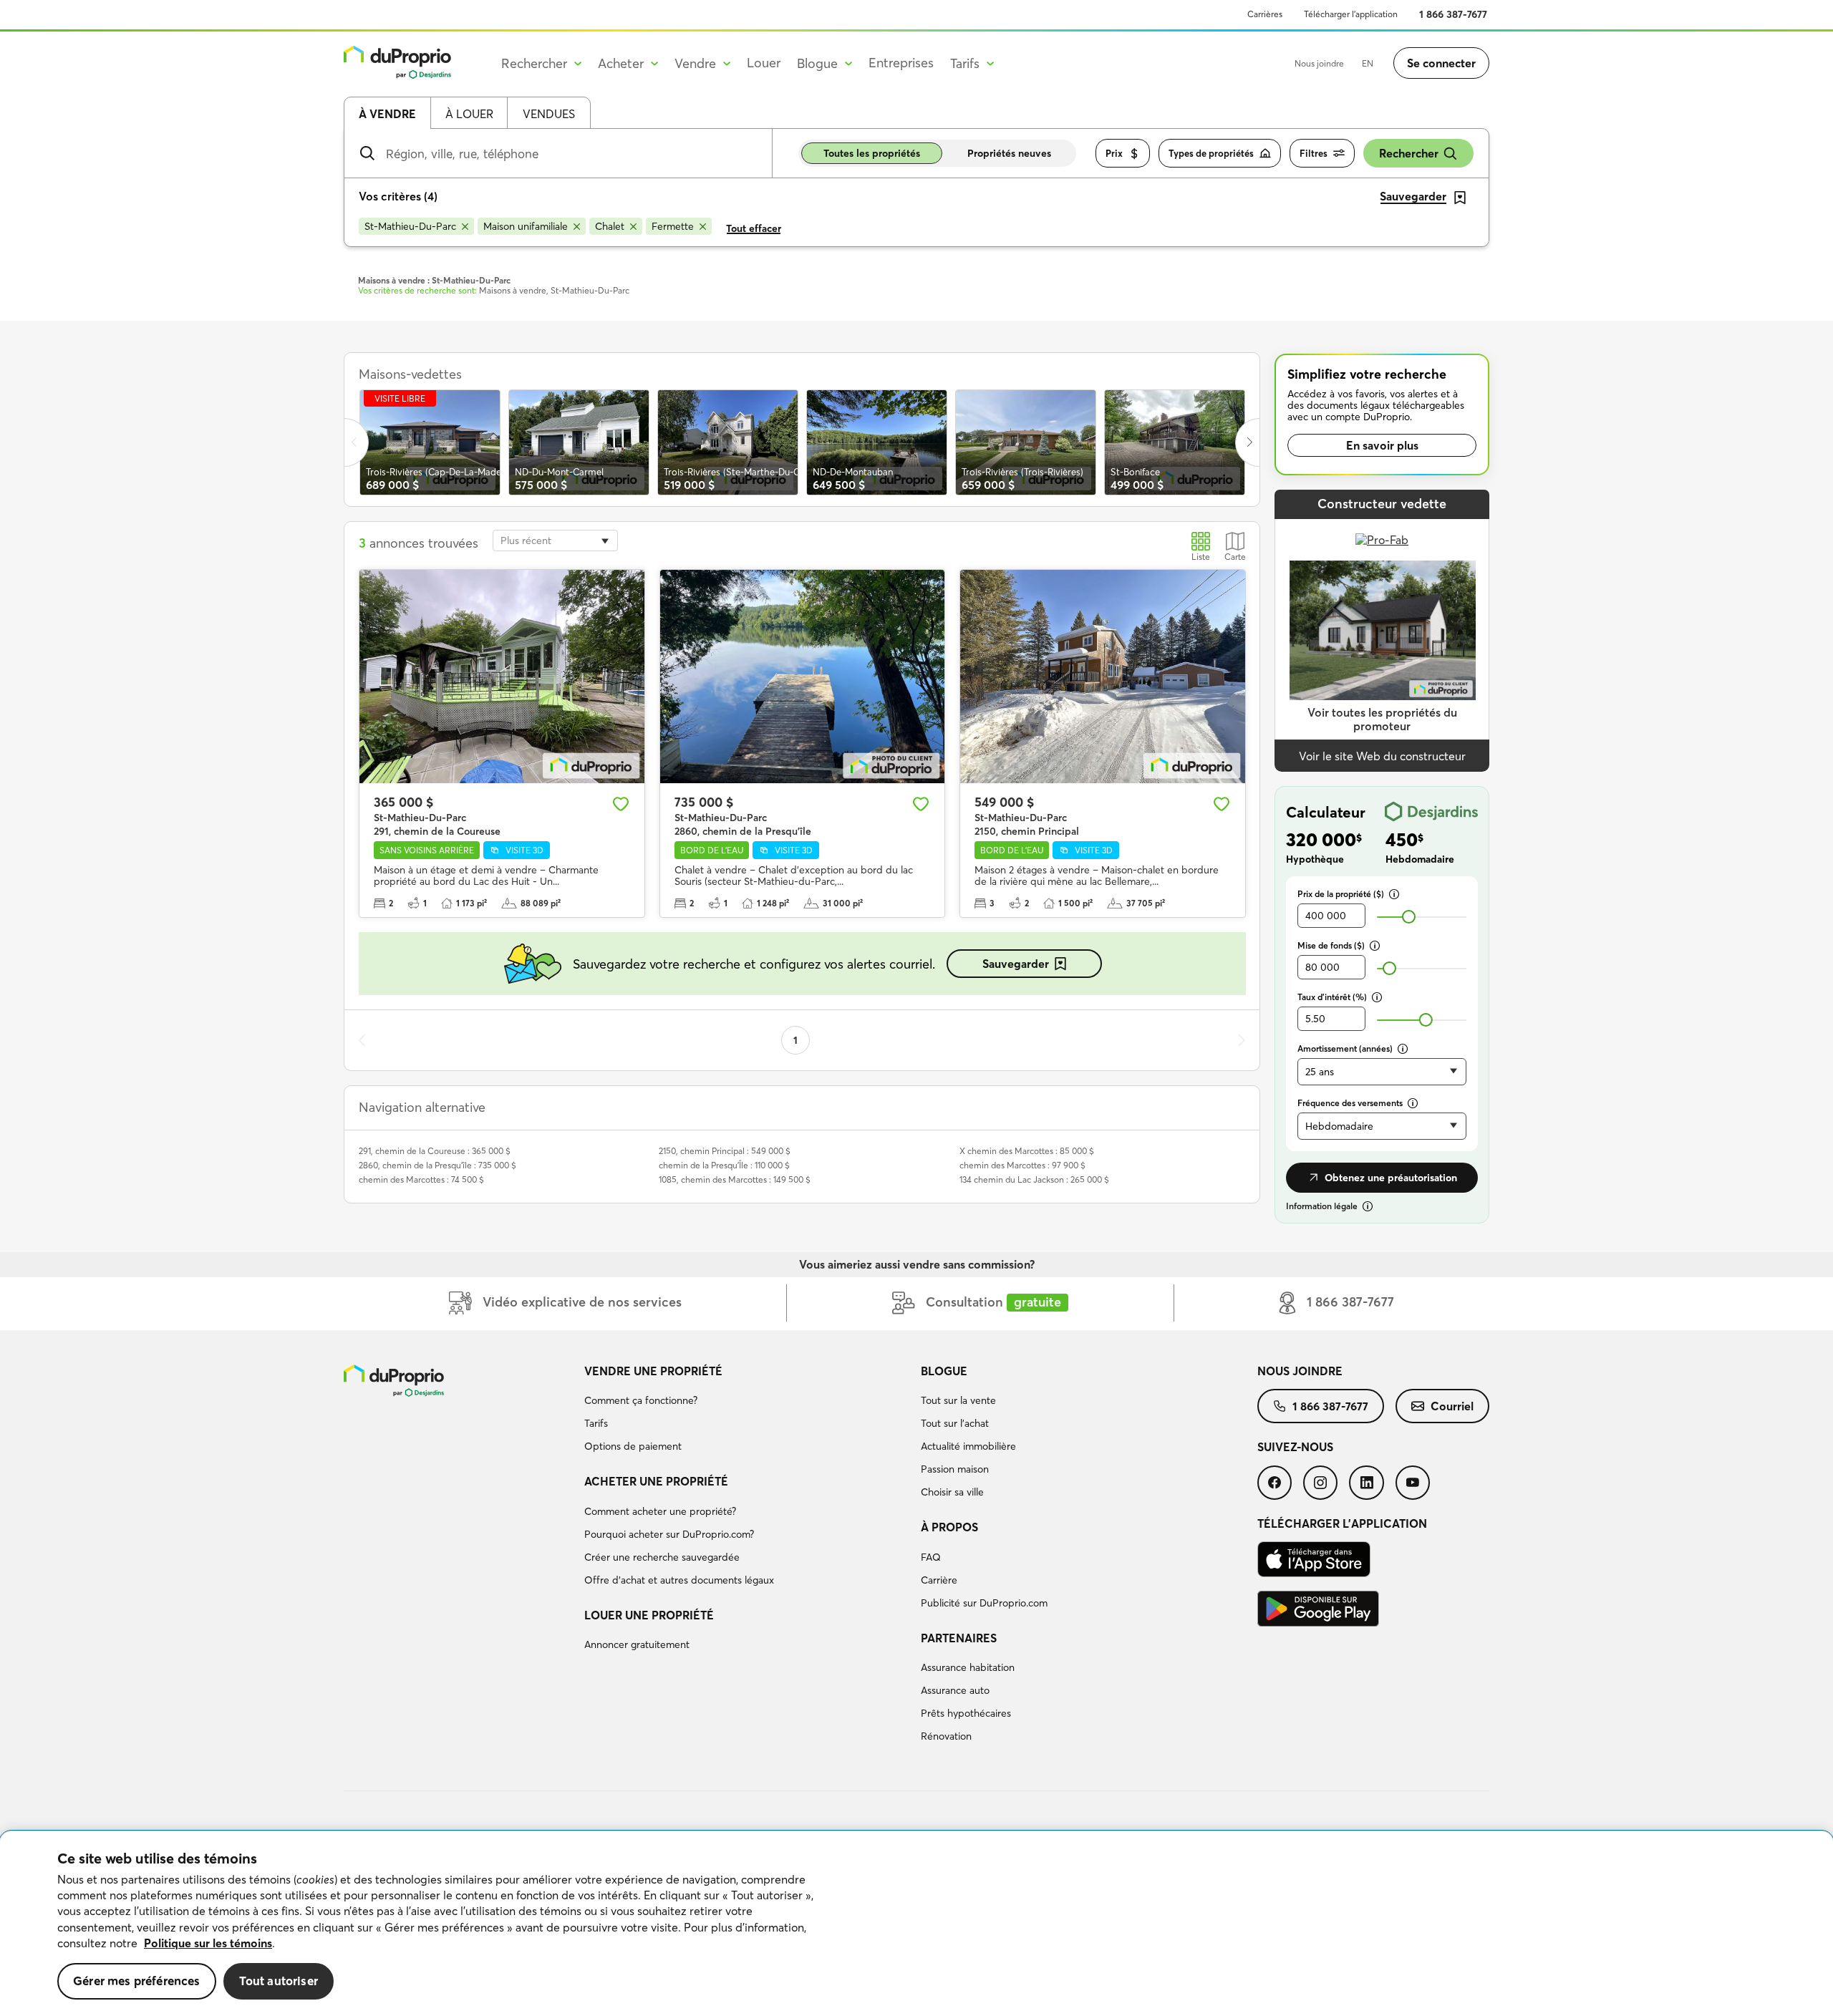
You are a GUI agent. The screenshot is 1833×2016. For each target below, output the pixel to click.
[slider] (1409, 917)
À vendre (387, 114)
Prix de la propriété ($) (1341, 894)
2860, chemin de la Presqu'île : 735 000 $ (437, 1165)
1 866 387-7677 (1453, 14)
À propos (949, 1527)
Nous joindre (1319, 63)
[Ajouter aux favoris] (621, 804)
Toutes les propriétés (872, 153)
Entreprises (901, 63)
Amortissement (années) (1345, 1048)
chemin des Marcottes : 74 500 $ (421, 1179)
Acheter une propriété (656, 1481)
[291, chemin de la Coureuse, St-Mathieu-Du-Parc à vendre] (502, 677)
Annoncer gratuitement (637, 1644)
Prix (1114, 153)
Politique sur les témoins (208, 1943)
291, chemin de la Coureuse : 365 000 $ (435, 1151)
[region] (916, 1924)
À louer (469, 114)
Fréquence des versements (1350, 1103)
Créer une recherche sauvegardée (662, 1557)
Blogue (944, 1371)
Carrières (1265, 14)
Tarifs (596, 1423)
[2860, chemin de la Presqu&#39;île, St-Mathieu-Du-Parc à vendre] (803, 677)
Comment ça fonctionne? (641, 1400)
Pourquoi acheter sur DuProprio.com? (669, 1534)
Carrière (939, 1580)
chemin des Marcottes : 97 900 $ (1022, 1165)
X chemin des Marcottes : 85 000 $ (1027, 1151)
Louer (764, 63)
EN (1368, 63)
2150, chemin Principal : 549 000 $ (725, 1151)
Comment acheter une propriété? (660, 1511)
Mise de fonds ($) (1331, 945)
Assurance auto (955, 1690)
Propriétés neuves (1009, 153)
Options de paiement (633, 1446)
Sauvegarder (1016, 964)
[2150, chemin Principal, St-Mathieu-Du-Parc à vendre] (1103, 677)
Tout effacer (754, 228)
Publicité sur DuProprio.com (984, 1603)
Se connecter (1441, 63)
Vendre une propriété (653, 1371)
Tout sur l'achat (955, 1423)
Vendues (549, 114)
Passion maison (955, 1469)
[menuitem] (747, 1411)
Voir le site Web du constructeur (1382, 756)
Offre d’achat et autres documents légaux (679, 1580)
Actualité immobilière (968, 1446)
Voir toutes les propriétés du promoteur (1382, 719)
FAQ (931, 1557)
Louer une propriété (649, 1615)
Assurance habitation (968, 1667)
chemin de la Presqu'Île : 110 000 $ (724, 1165)
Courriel (1452, 1406)
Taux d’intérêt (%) (1332, 997)
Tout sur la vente (958, 1400)
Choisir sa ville (952, 1492)
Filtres (1314, 153)
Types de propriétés (1211, 153)
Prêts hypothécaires (966, 1713)
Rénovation (946, 1736)
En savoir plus (1382, 445)
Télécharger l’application (1351, 14)
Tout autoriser (279, 1981)
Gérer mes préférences (137, 1981)
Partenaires (959, 1638)
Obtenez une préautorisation (1391, 1178)
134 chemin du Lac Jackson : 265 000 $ (1034, 1179)
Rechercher (1409, 153)
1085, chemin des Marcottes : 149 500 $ (735, 1179)
